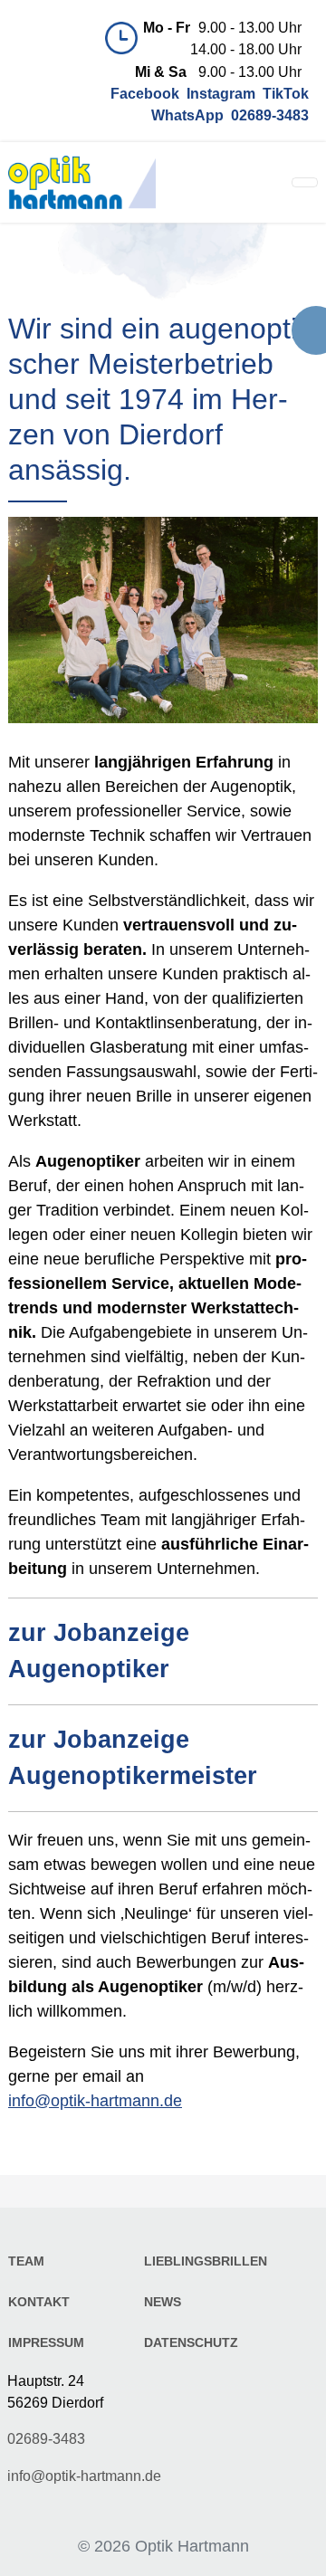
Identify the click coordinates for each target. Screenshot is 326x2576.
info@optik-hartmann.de (95, 2101)
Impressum (46, 2342)
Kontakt (39, 2302)
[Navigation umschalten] (305, 182)
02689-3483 (46, 2438)
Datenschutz (191, 2342)
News (163, 2302)
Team (26, 2261)
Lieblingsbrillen (206, 2261)
